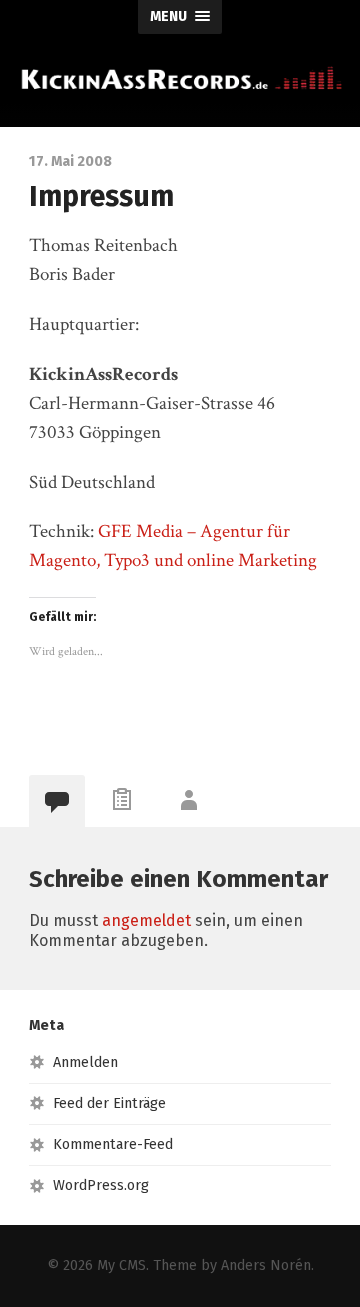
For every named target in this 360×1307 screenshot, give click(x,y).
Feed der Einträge (109, 1103)
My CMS (121, 1265)
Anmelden (85, 1062)
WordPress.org (101, 1185)
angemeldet (146, 920)
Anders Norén (266, 1265)
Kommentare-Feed (113, 1144)
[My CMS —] (179, 78)
